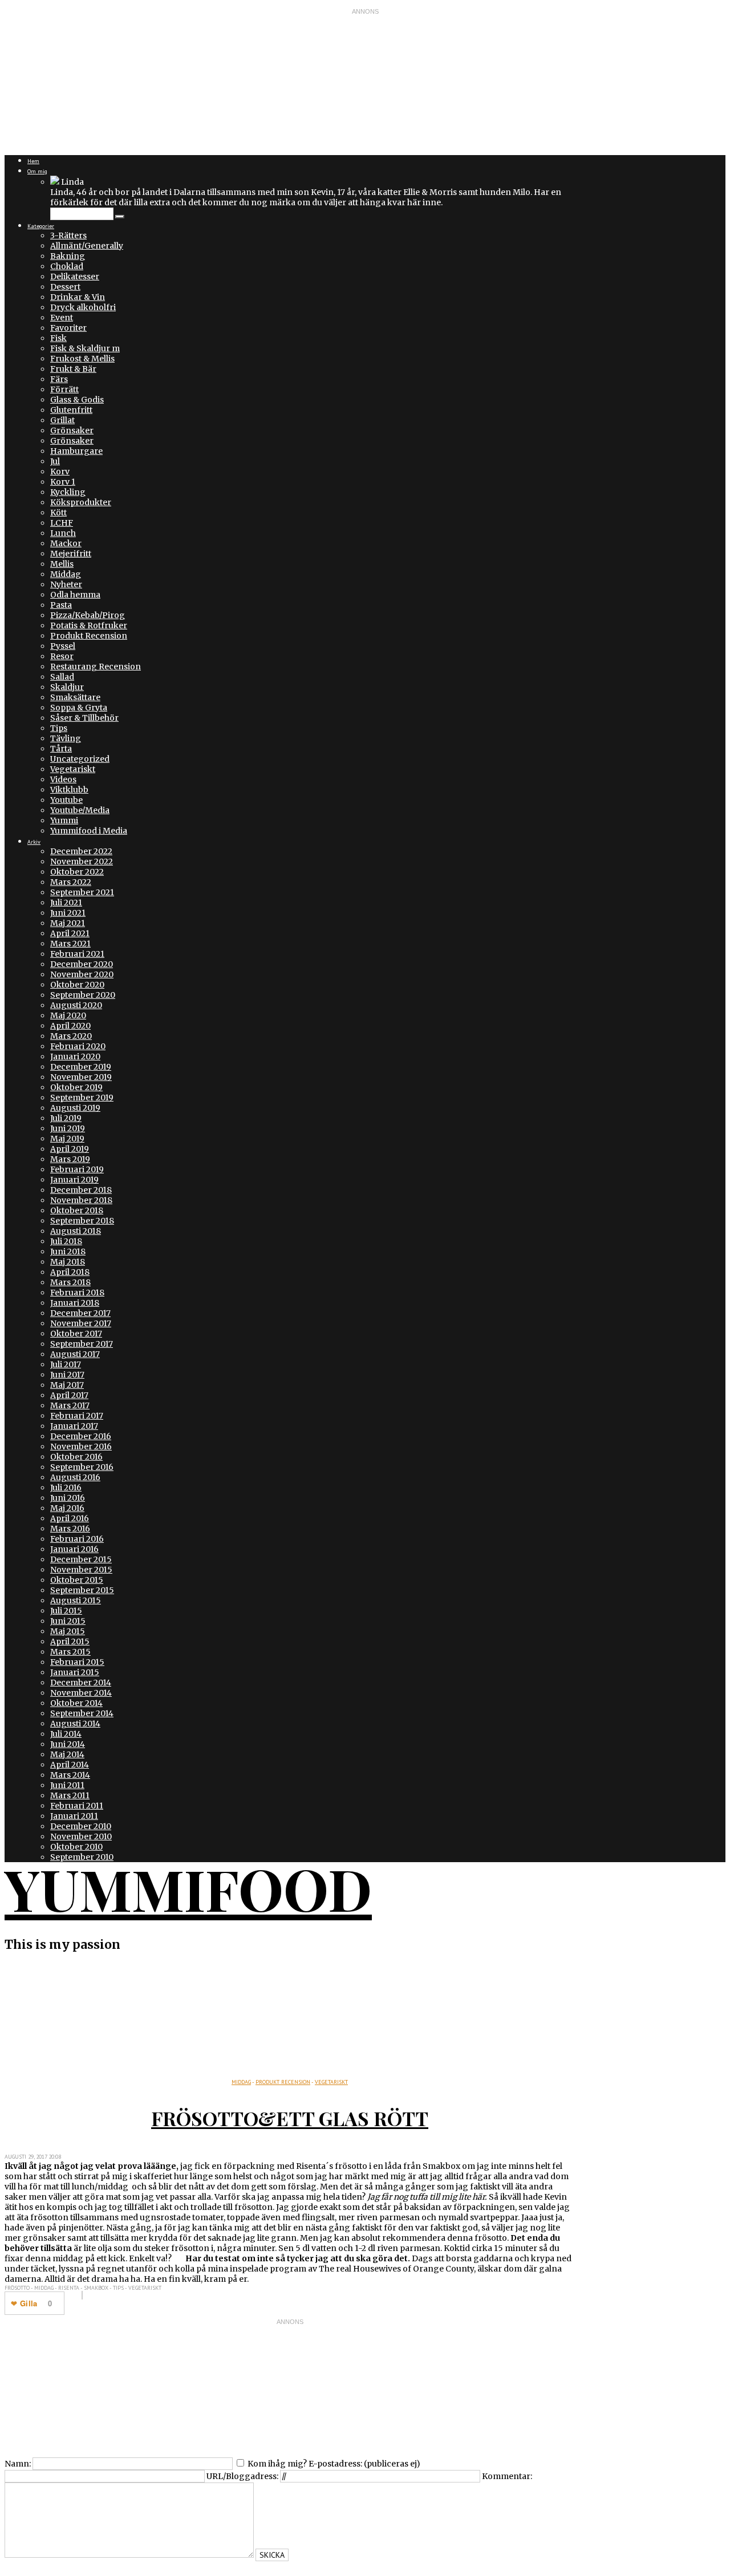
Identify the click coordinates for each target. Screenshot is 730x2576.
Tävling (66, 738)
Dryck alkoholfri (83, 307)
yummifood (188, 1888)
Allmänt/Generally (87, 246)
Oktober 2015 (77, 1580)
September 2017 (82, 1344)
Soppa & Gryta (79, 708)
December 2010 (81, 1826)
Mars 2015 (70, 1652)
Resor (62, 656)
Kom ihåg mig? (277, 2464)
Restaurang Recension (96, 667)
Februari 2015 (77, 1662)
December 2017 (80, 1313)
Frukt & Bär (73, 369)
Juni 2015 (68, 1621)
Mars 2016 (70, 1529)
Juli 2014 (66, 1734)
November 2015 (81, 1570)
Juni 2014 (68, 1744)
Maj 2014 (67, 1754)
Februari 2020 (78, 1046)
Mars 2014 (70, 1775)
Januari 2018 (75, 1303)
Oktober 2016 (76, 1457)
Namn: (18, 2464)
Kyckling (68, 492)
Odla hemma (75, 595)
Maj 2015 (68, 1631)
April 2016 (70, 1518)
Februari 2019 (77, 1169)
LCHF (62, 523)
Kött (58, 513)
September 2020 (83, 995)
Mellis (62, 564)
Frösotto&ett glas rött (290, 2118)
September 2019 (82, 1098)
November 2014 (81, 1693)
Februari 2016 (77, 1539)
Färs (59, 379)
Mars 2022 (71, 882)
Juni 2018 (68, 1252)
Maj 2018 (68, 1262)
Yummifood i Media (89, 831)
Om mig (37, 171)
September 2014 (82, 1713)
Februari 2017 (77, 1416)
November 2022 (82, 862)
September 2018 (82, 1221)
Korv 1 (63, 482)
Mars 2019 (70, 1159)
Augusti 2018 (76, 1231)
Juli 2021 (66, 903)
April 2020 (70, 1026)
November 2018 (81, 1200)
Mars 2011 (70, 1795)
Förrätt (64, 389)
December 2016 (81, 1436)
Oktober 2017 (76, 1334)
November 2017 (81, 1323)
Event (62, 318)
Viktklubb (69, 790)
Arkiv (34, 842)
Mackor (66, 543)
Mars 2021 (70, 944)
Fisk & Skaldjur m (85, 348)
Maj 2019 (67, 1139)
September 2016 (82, 1467)
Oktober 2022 (77, 872)
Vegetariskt (73, 769)
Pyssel (63, 646)
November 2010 (81, 1836)
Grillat (62, 420)
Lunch (63, 533)
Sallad (62, 677)
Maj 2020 (68, 1015)
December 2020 (82, 964)
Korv (60, 472)
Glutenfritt (71, 410)
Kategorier (41, 226)
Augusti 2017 (75, 1354)
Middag (66, 574)
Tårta (61, 749)
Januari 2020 (75, 1057)
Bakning (68, 256)
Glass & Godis (77, 400)
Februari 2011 (77, 1806)
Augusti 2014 (75, 1724)
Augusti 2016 (75, 1477)
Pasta (61, 605)
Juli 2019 (66, 1118)
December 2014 (81, 1683)
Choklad (67, 266)
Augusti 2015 (76, 1600)
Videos (63, 779)
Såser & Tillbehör (84, 718)
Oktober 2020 (77, 985)
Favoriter (68, 328)
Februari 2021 (77, 954)
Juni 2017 (67, 1375)
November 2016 (81, 1447)
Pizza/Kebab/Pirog (88, 615)
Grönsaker (72, 430)
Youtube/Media (80, 810)
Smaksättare (75, 697)
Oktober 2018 (77, 1210)
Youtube (66, 800)
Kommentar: (507, 2476)
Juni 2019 (68, 1128)
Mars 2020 (71, 1036)
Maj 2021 (68, 923)
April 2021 (70, 933)
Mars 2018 (70, 1282)
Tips (59, 728)
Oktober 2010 (76, 1847)
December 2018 (81, 1190)
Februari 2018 (77, 1293)
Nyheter (66, 584)
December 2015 (81, 1559)
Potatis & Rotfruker (89, 625)
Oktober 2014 (76, 1703)
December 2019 (81, 1067)
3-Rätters (68, 235)
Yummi (64, 820)
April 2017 (69, 1395)
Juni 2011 (67, 1785)
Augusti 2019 (75, 1108)
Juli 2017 (66, 1364)
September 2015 (82, 1590)
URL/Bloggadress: (242, 2476)
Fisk (58, 338)
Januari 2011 (74, 1816)
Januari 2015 (75, 1672)
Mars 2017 (70, 1405)
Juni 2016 (68, 1498)
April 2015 (70, 1642)
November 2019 (81, 1077)
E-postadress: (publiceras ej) (364, 2464)
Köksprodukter (81, 502)
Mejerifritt (71, 554)
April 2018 (70, 1272)
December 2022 (81, 851)
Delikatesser (75, 277)
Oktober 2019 (76, 1087)
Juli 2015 (66, 1611)
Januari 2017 (74, 1426)
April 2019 (70, 1149)
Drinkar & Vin (78, 297)
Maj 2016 (67, 1508)
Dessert (65, 287)
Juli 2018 (66, 1241)
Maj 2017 (67, 1385)
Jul (55, 461)
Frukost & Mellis (82, 359)
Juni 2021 (68, 913)
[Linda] (55, 182)
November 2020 (82, 974)
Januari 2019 (74, 1180)
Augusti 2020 (76, 1005)
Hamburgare (76, 451)
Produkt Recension (89, 636)
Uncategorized (80, 759)
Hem (33, 161)
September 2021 (82, 892)
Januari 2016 (74, 1549)
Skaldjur (67, 687)
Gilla (29, 2303)
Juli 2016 (66, 1488)
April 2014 (70, 1765)
